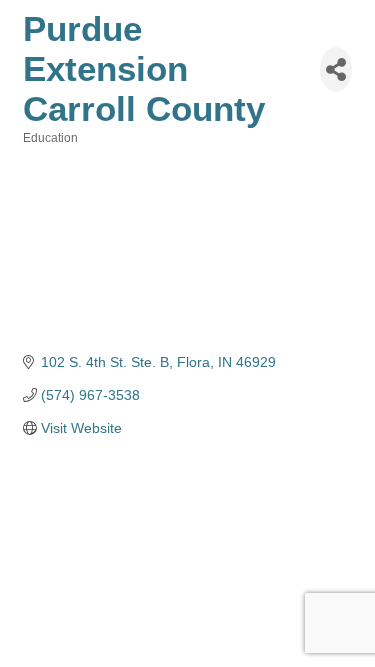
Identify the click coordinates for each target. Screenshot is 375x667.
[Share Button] (336, 69)
